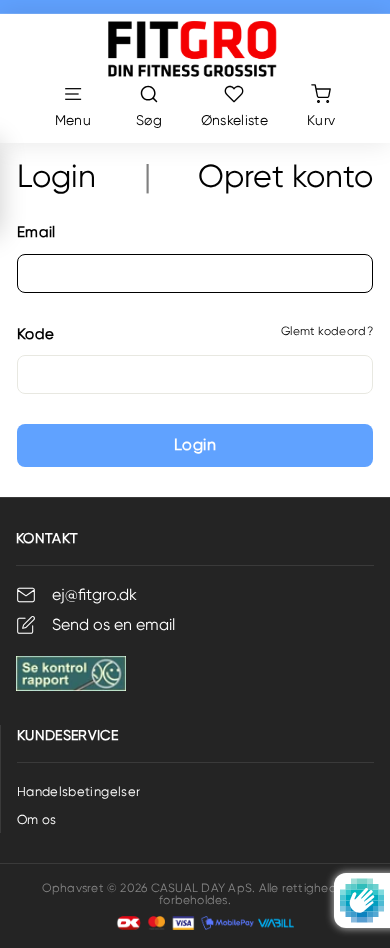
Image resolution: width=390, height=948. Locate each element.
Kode (35, 334)
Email (36, 232)
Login (195, 444)
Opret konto (285, 176)
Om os (37, 819)
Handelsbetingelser (78, 791)
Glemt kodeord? (327, 331)
